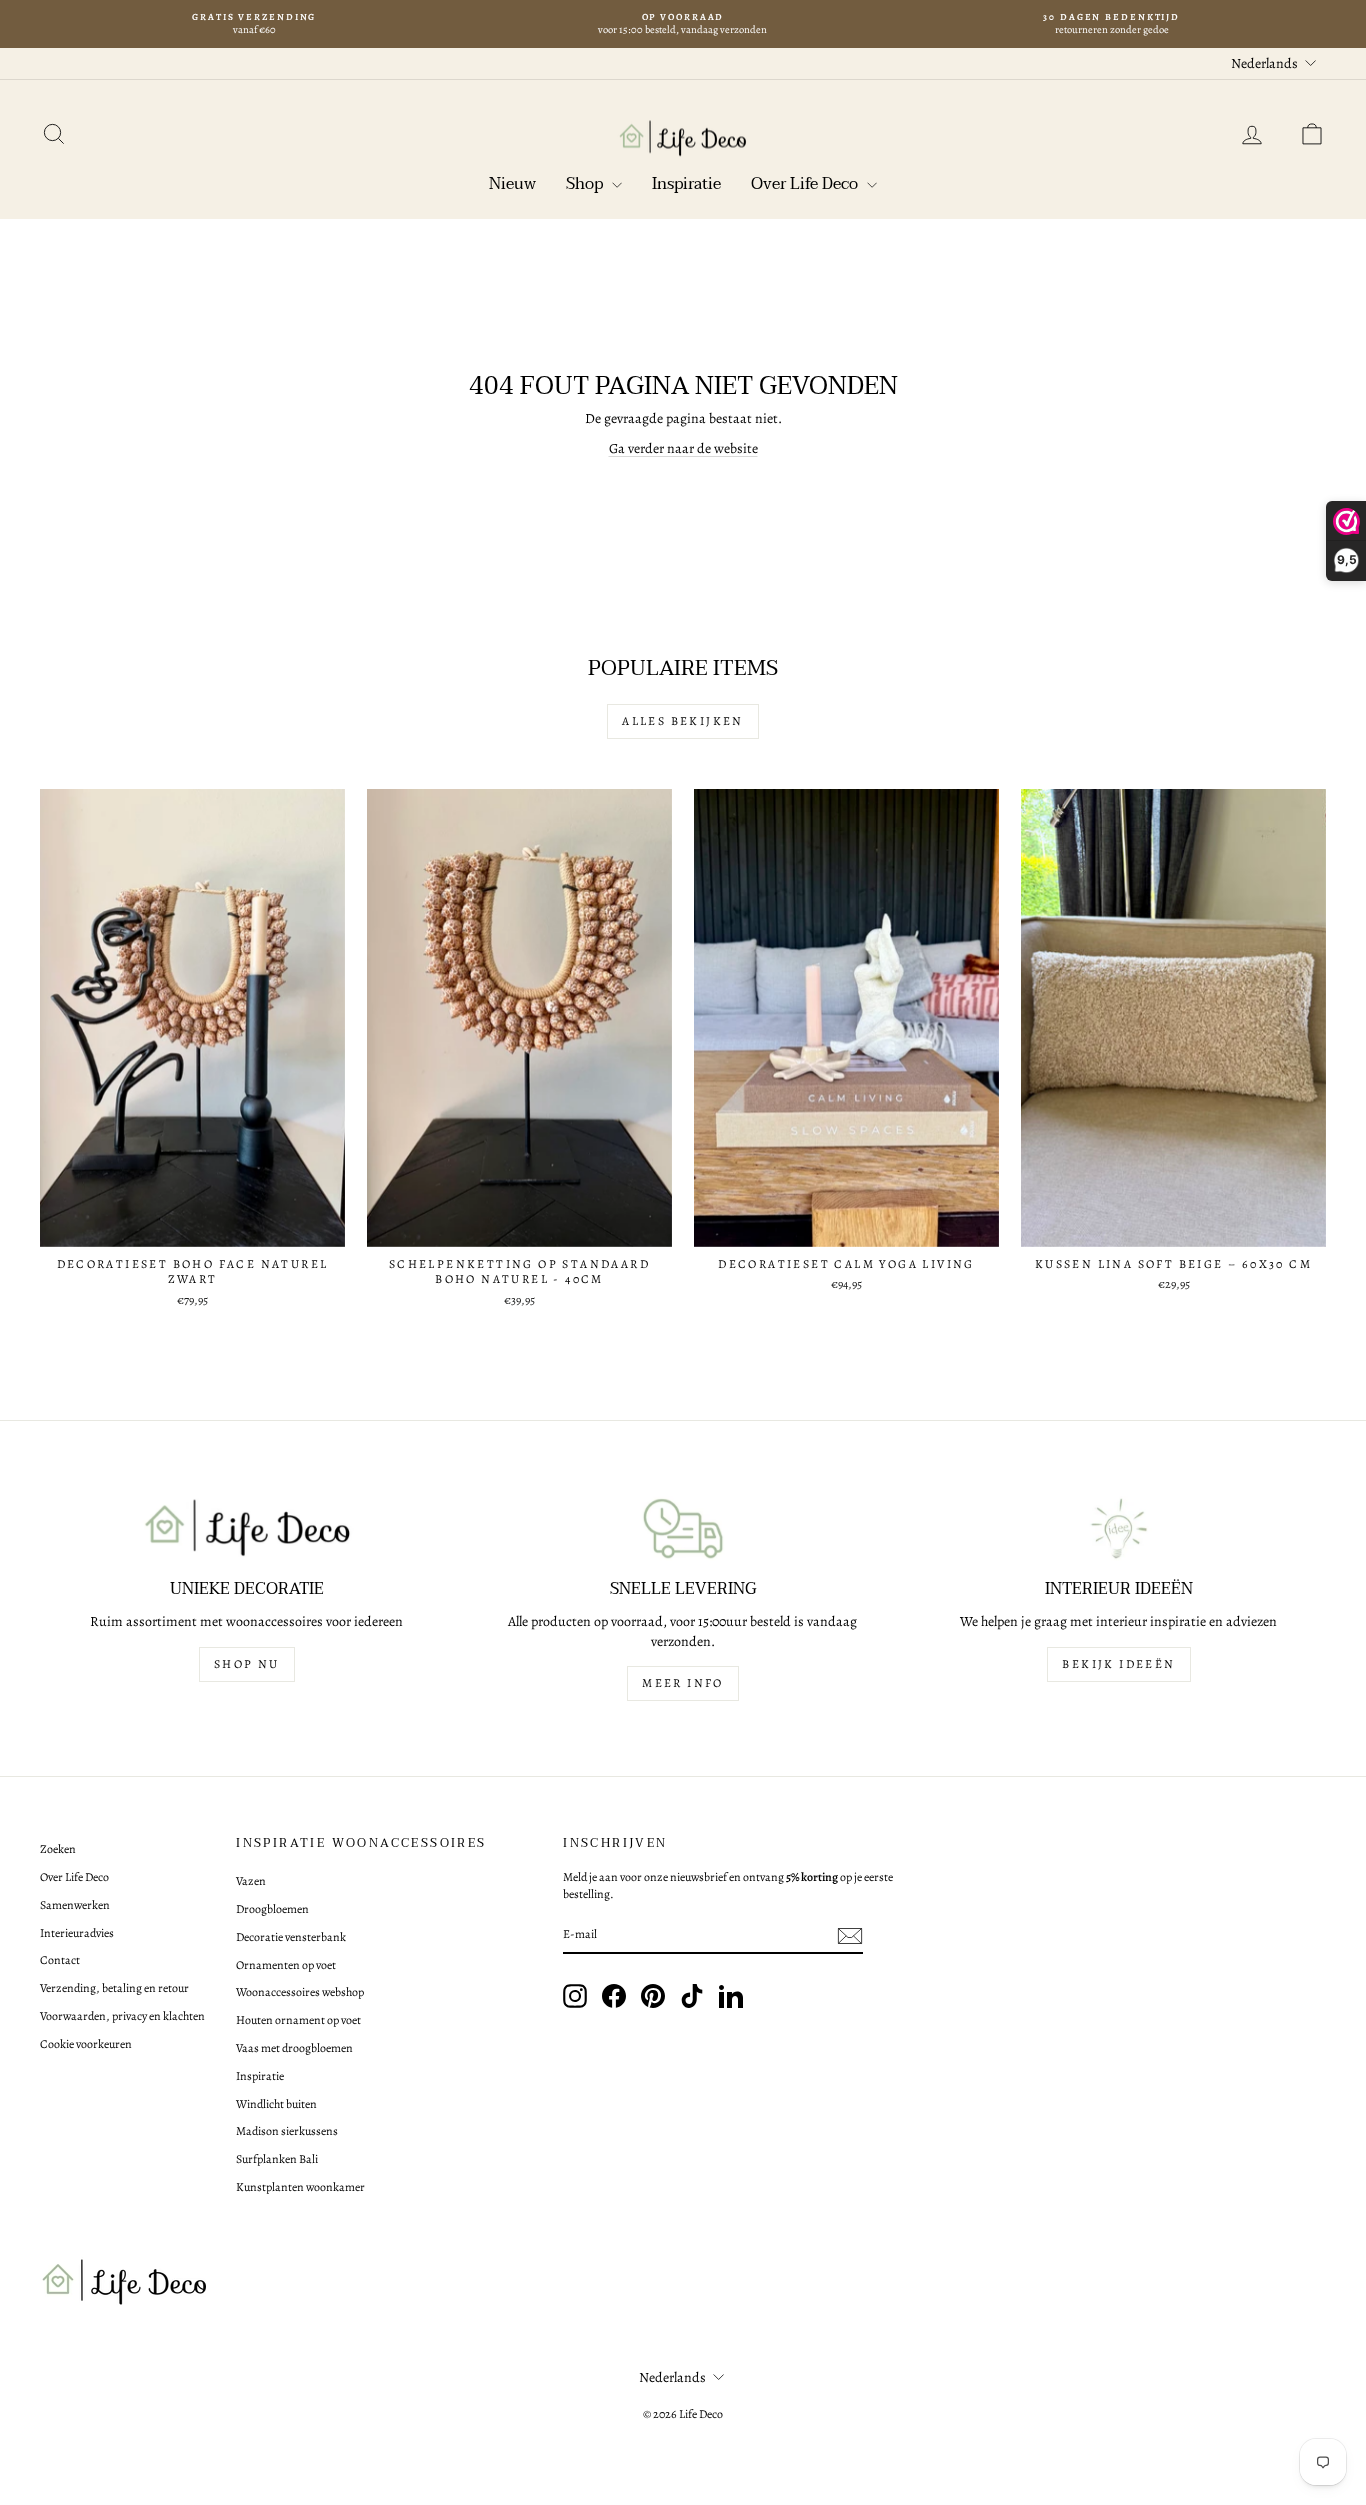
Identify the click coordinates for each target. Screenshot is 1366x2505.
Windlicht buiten (276, 2104)
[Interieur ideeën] (1119, 1528)
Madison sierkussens (287, 2131)
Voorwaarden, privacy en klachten (122, 2016)
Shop (586, 184)
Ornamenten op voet (286, 1965)
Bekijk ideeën (1118, 1664)
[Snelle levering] (683, 1528)
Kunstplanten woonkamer (300, 2187)
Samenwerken (75, 1905)
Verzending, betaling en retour (114, 1988)
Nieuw (512, 184)
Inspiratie (686, 184)
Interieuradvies (77, 1933)
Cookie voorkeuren (86, 2044)
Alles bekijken (683, 721)
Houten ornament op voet (298, 2020)
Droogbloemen (272, 1909)
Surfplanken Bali (277, 2159)
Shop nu (247, 1664)
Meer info (683, 1683)
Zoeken (58, 1849)
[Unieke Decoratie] (247, 1528)
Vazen (251, 1881)
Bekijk (193, 1226)
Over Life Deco (806, 184)
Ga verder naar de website (683, 448)
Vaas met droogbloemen (294, 2048)
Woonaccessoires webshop (300, 1992)
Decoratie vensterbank (291, 1937)
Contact (60, 1960)
